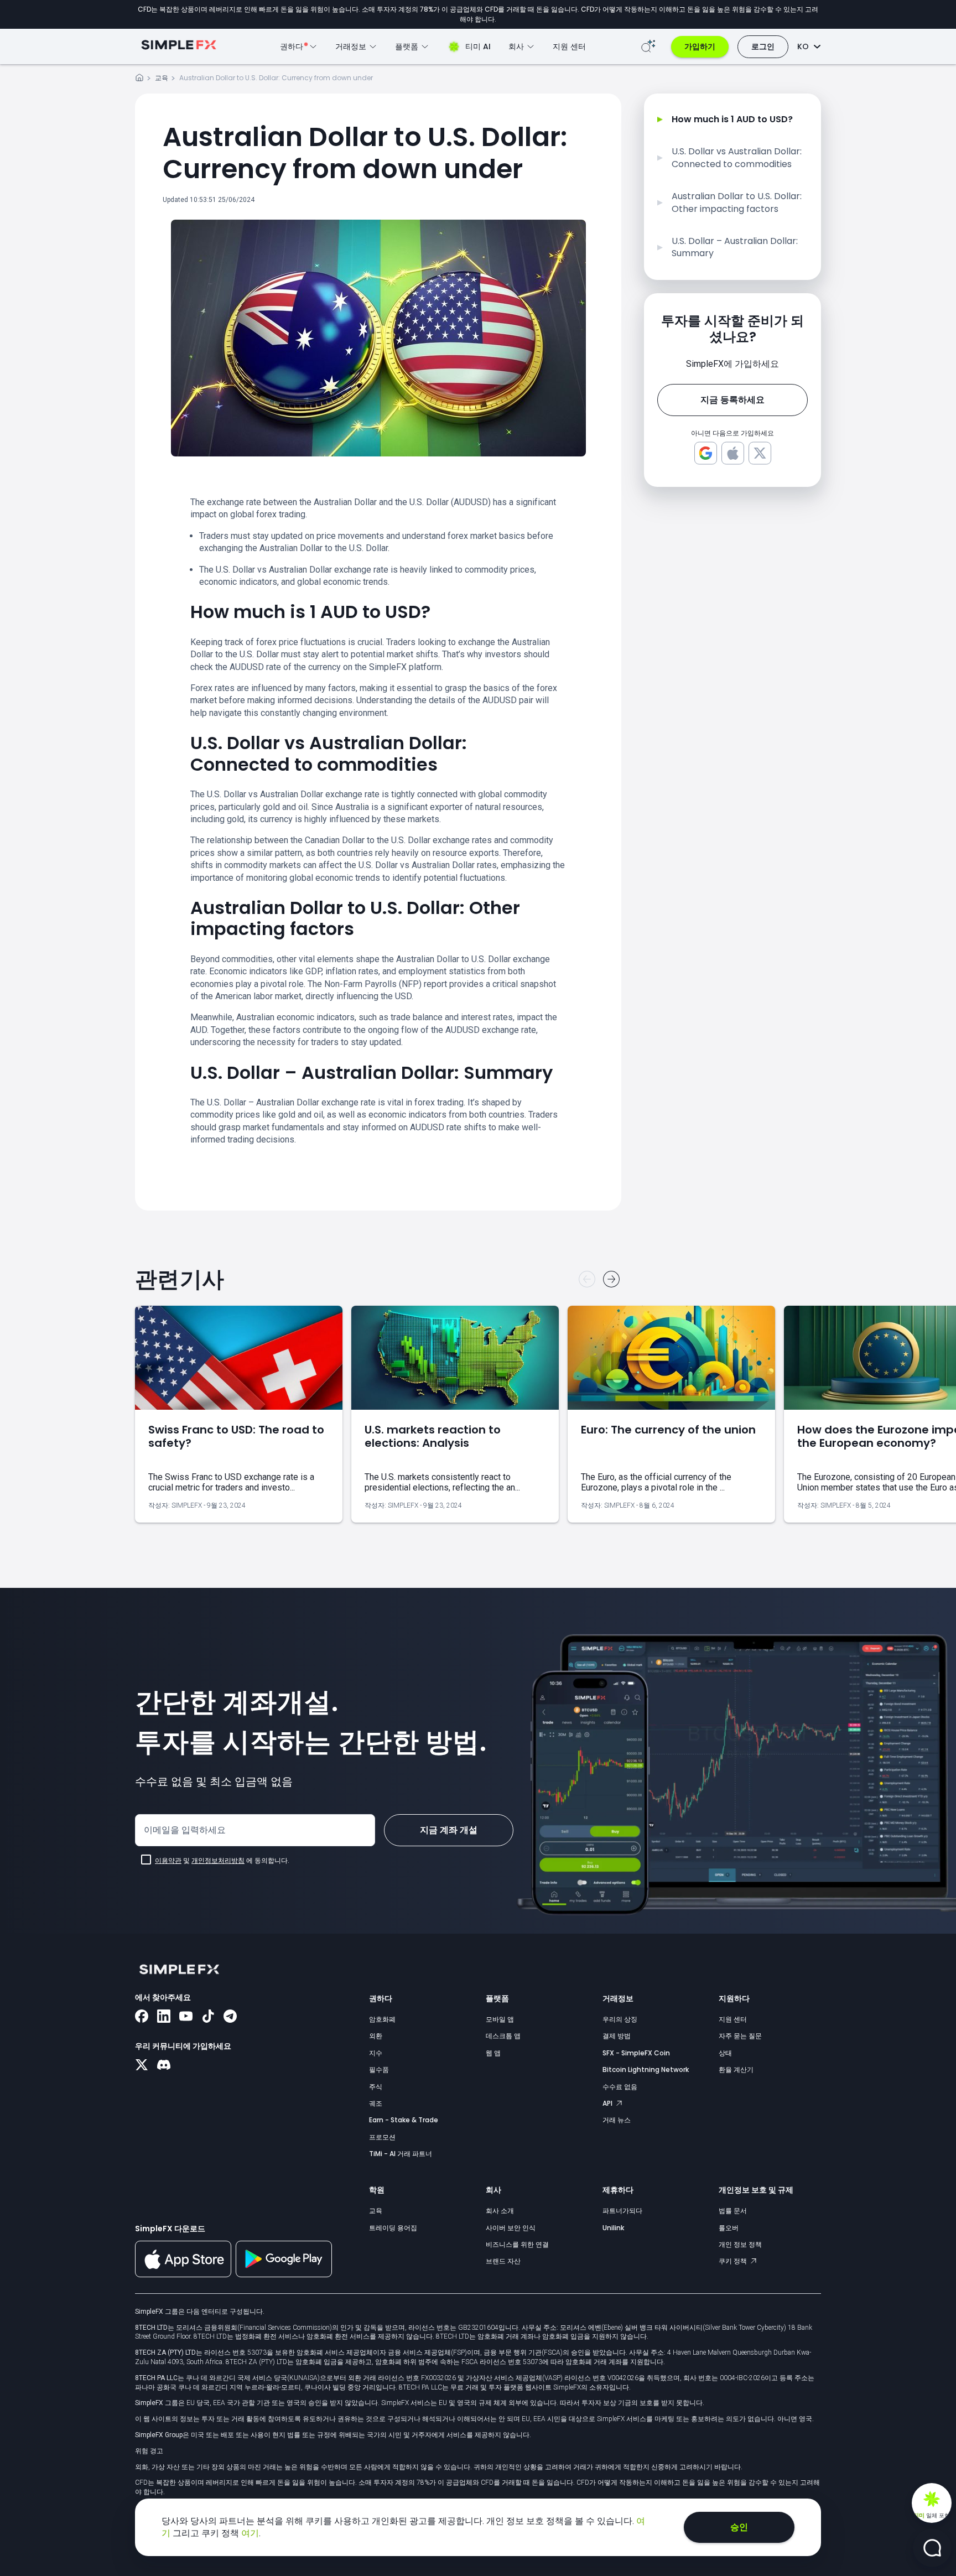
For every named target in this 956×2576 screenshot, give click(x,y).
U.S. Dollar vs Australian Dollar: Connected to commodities (737, 158)
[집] (139, 79)
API (608, 2103)
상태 (725, 2053)
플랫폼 (497, 1998)
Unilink (613, 2228)
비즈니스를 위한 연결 (517, 2244)
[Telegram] (230, 2017)
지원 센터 (569, 46)
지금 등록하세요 (732, 400)
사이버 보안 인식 (511, 2228)
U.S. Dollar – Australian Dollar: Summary (735, 247)
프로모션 (382, 2137)
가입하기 (700, 46)
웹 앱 (493, 2053)
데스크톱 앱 (503, 2036)
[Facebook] (142, 2017)
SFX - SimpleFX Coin (636, 2053)
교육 (162, 78)
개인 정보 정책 (740, 2244)
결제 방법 (617, 2036)
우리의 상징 (620, 2019)
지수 (376, 2053)
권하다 (381, 1998)
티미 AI (478, 46)
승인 (739, 2527)
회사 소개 (500, 2211)
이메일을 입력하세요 (185, 1830)
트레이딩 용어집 (393, 2228)
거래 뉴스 (617, 2120)
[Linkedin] (164, 2017)
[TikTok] (208, 2017)
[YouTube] (186, 2017)
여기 (250, 2533)
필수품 (379, 2069)
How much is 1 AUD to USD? (732, 120)
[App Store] (183, 2275)
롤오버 (729, 2228)
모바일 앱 (500, 2019)
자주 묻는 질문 (740, 2036)
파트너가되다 (622, 2211)
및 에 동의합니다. (222, 1861)
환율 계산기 (736, 2069)
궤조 (376, 2103)
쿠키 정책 (734, 2261)
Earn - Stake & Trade (404, 2120)
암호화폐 (382, 2019)
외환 (376, 2036)
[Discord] (164, 2066)
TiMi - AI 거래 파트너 (401, 2154)
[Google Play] (284, 2274)
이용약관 (168, 1861)
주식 (376, 2087)
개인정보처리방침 (218, 1861)
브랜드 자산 (503, 2261)
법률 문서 (733, 2211)
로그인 (763, 46)
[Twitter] (142, 2066)
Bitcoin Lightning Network (646, 2069)
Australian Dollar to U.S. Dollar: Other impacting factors (737, 202)
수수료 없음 (620, 2087)
